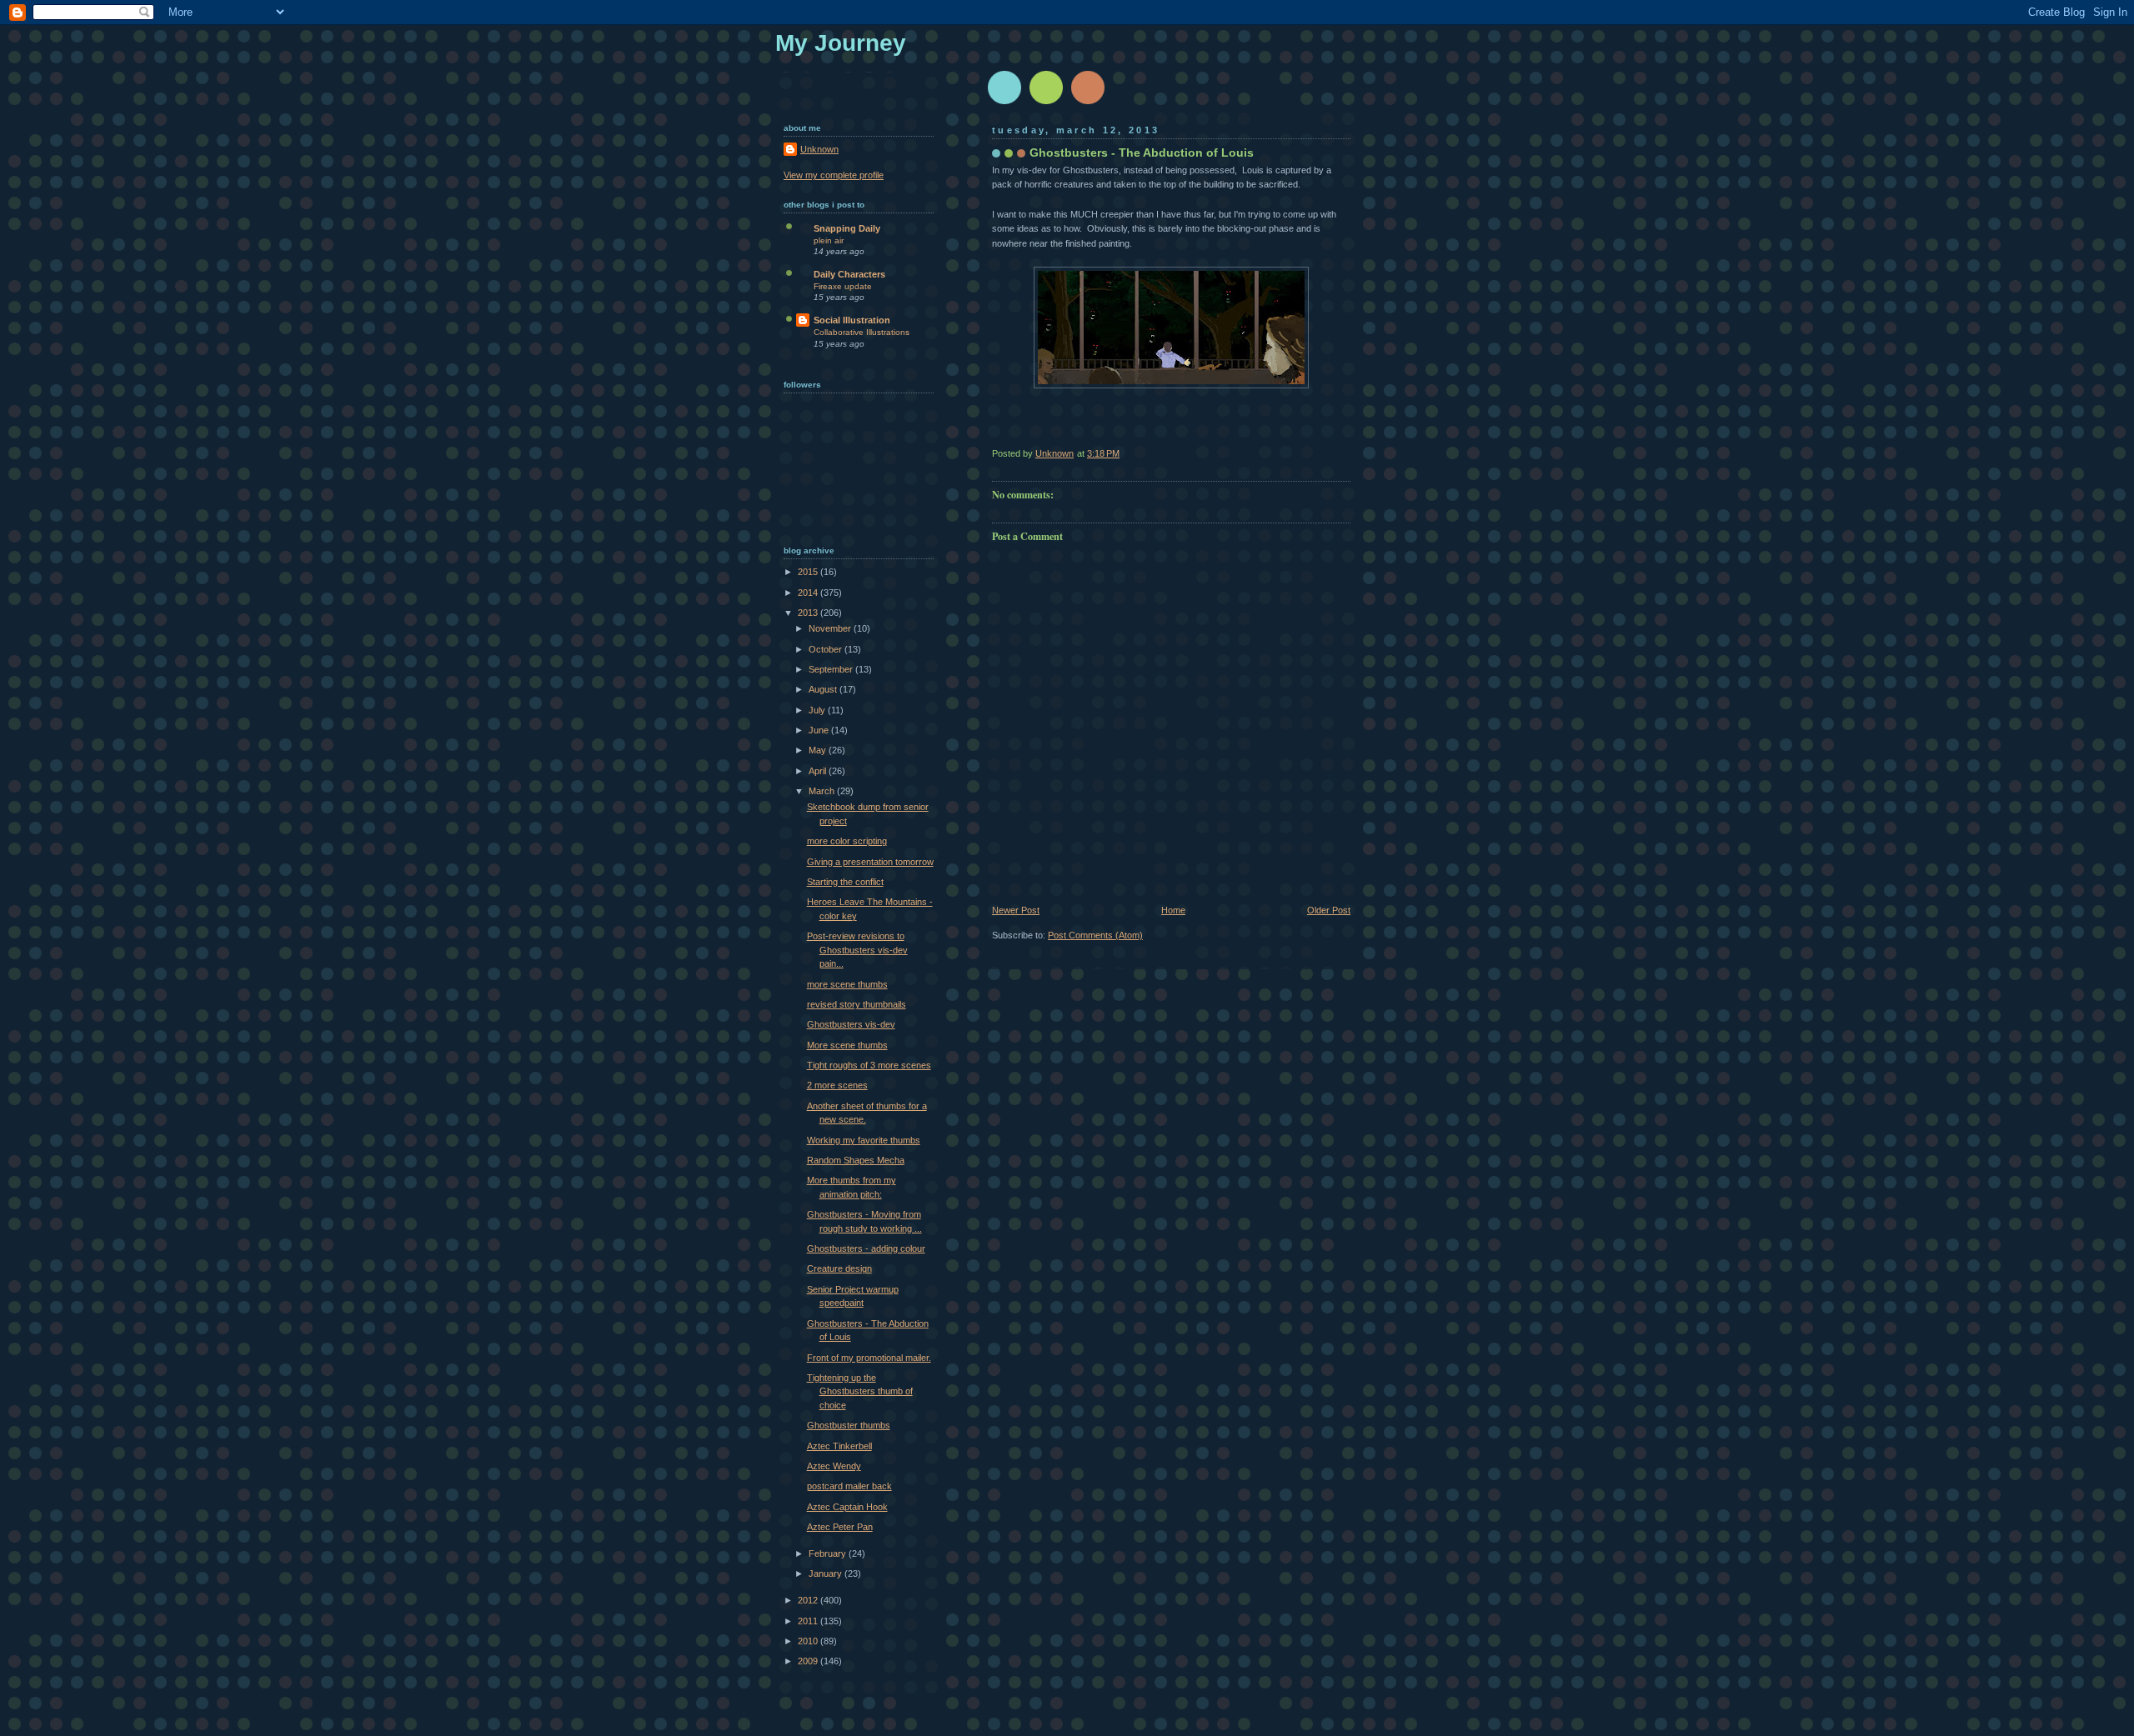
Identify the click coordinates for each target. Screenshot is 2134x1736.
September (832, 669)
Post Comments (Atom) (1095, 935)
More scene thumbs (847, 1045)
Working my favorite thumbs (864, 1140)
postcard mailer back (849, 1486)
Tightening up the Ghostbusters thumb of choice (860, 1391)
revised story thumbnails (857, 1004)
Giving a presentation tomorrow (870, 862)
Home (1173, 910)
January (827, 1573)
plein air (829, 240)
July (818, 710)
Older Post (1329, 910)
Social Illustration (852, 320)
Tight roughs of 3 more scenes (869, 1065)
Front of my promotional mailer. (869, 1358)
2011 (809, 1621)
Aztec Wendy (834, 1466)
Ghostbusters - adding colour (866, 1248)
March (823, 791)
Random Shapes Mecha (856, 1160)
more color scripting (847, 841)
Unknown (819, 149)
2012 (809, 1600)
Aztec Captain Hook (847, 1507)
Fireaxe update (843, 286)
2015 (809, 572)
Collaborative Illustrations (862, 332)
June (820, 730)
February (829, 1553)
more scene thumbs (847, 984)
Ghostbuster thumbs (849, 1425)
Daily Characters (849, 274)
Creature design (839, 1268)
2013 (809, 613)
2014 (809, 593)
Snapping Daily (847, 228)
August (824, 689)
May (819, 750)
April (819, 771)
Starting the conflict (845, 882)
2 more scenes (837, 1085)
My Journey (841, 43)
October (827, 649)
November (831, 628)
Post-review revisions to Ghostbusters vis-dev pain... (857, 950)
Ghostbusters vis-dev (851, 1024)
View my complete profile (834, 175)
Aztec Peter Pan (840, 1527)
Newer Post (1016, 910)
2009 (809, 1661)
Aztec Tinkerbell (839, 1446)
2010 (809, 1641)
